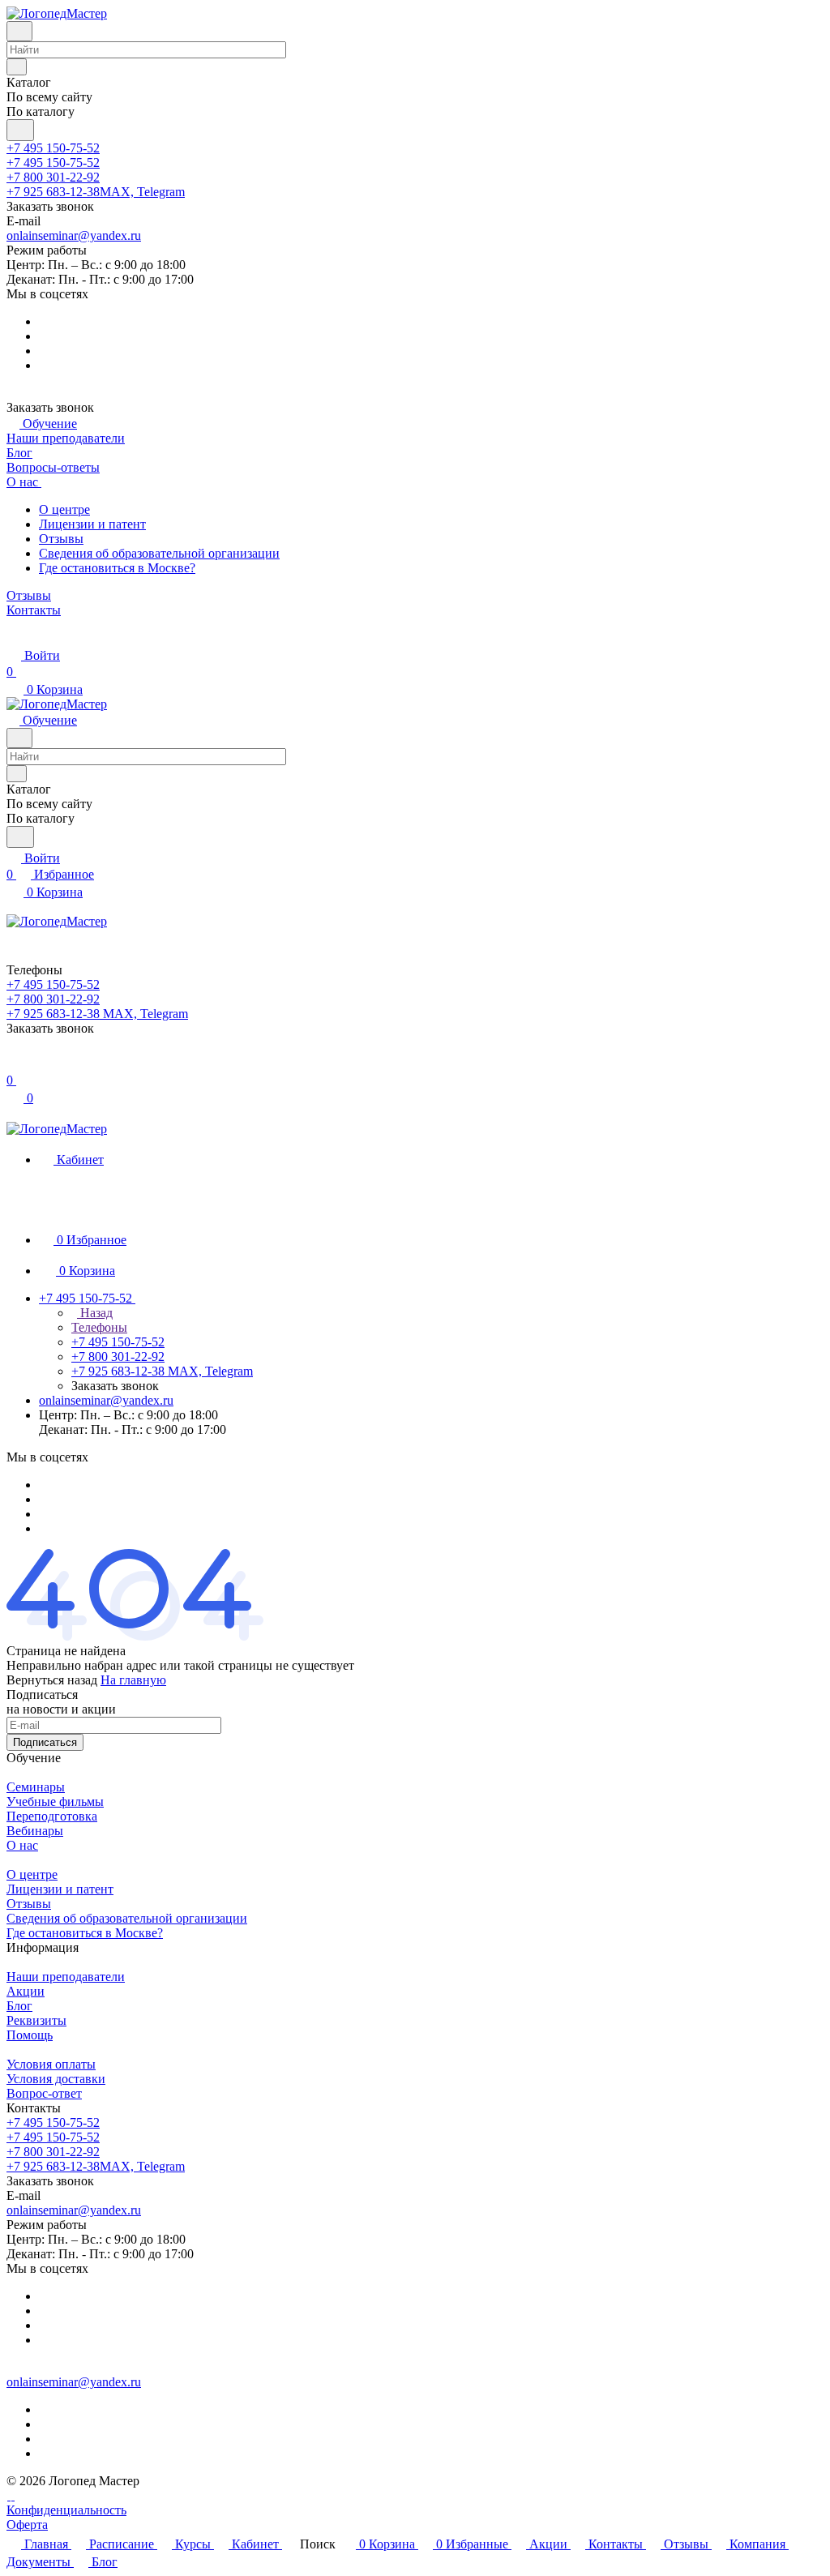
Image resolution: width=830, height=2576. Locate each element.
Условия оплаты (51, 2064)
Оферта (27, 2525)
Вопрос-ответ (44, 2093)
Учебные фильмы (55, 1801)
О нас (22, 1845)
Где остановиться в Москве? (117, 568)
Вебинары (35, 1831)
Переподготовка (52, 1816)
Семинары (36, 1787)
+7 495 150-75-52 (53, 148)
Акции (26, 1991)
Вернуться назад (52, 1680)
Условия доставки (56, 2079)
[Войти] (14, 1064)
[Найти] (20, 130)
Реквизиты (36, 2020)
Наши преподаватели (66, 1977)
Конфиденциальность (66, 2510)
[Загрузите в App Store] (13, 2495)
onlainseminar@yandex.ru (74, 235)
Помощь (30, 2035)
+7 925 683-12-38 (96, 192)
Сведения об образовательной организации (159, 553)
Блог (19, 2006)
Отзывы (61, 539)
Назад (95, 1313)
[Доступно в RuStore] (9, 2495)
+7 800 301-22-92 (53, 177)
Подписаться (45, 1742)
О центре (64, 509)
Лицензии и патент (92, 524)
